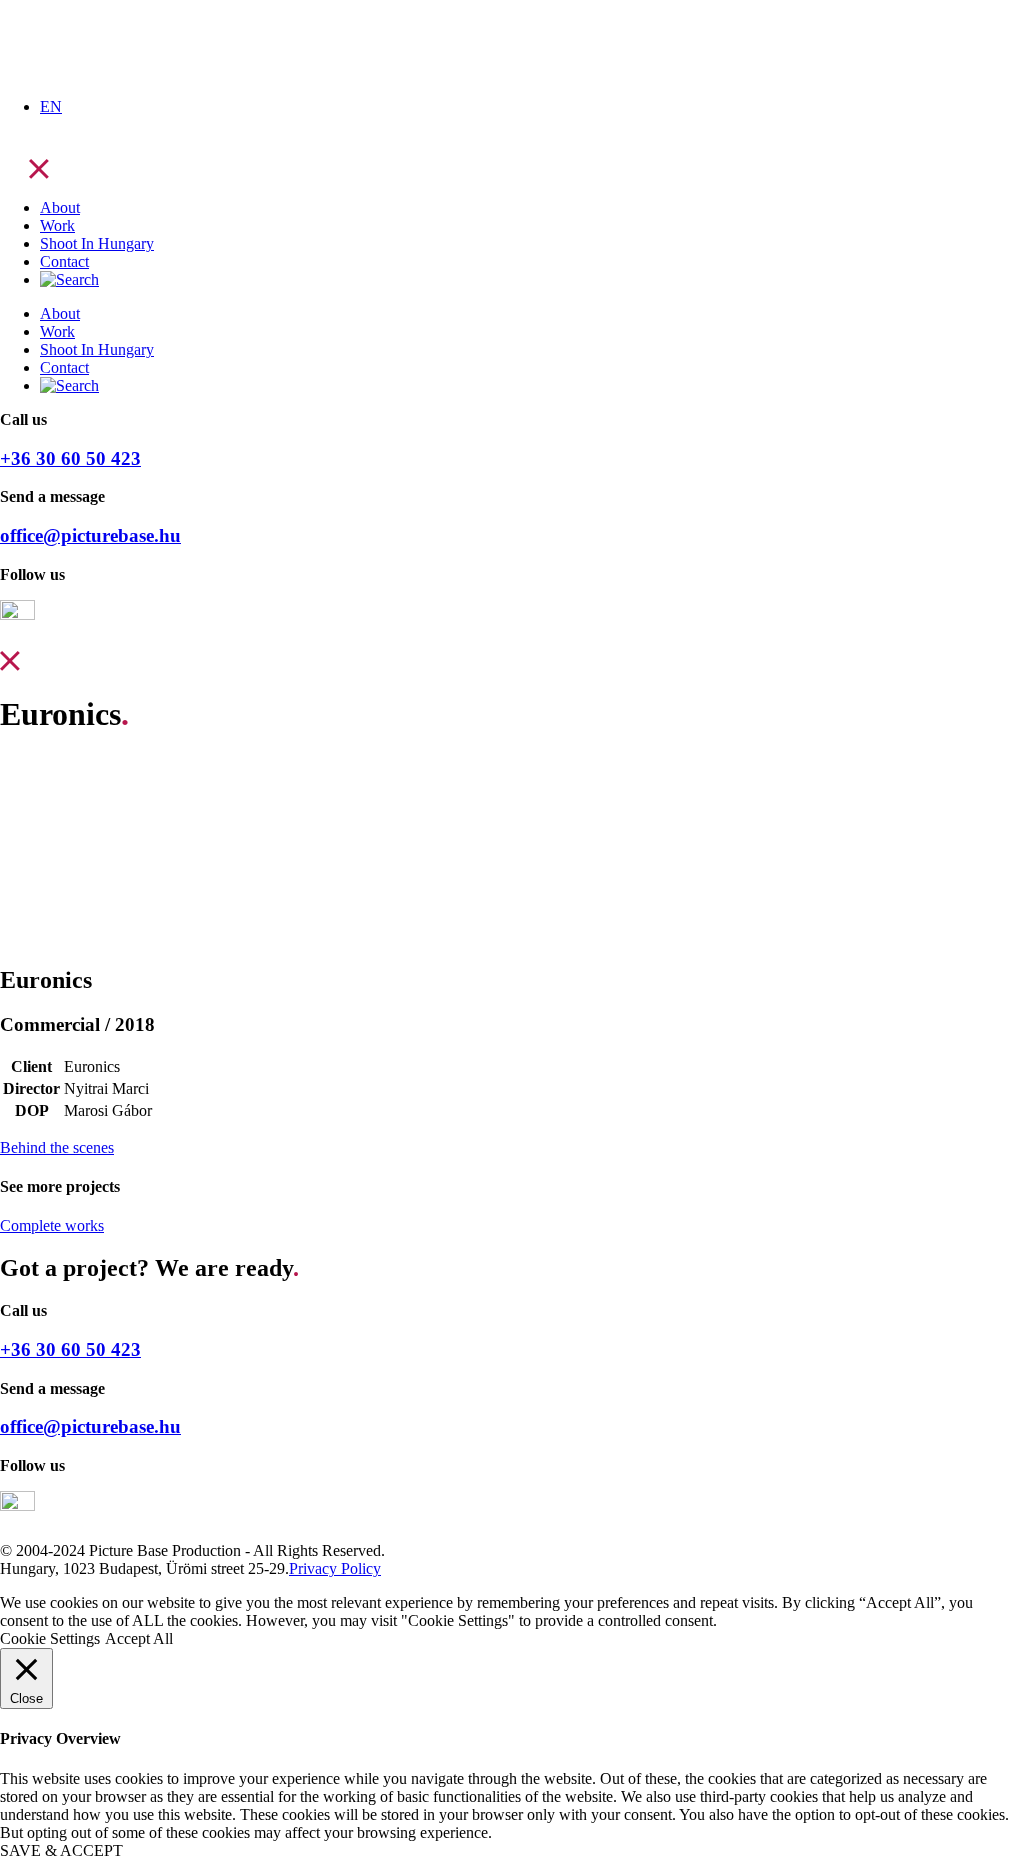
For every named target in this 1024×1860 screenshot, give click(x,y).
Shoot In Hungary (97, 243)
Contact (64, 261)
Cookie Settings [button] (50, 1638)
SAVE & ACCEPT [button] (61, 1850)
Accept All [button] (139, 1638)
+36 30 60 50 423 (70, 458)
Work (57, 225)
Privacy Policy (335, 1568)
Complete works (52, 1225)
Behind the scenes (57, 1147)
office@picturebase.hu (90, 535)
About (60, 207)
